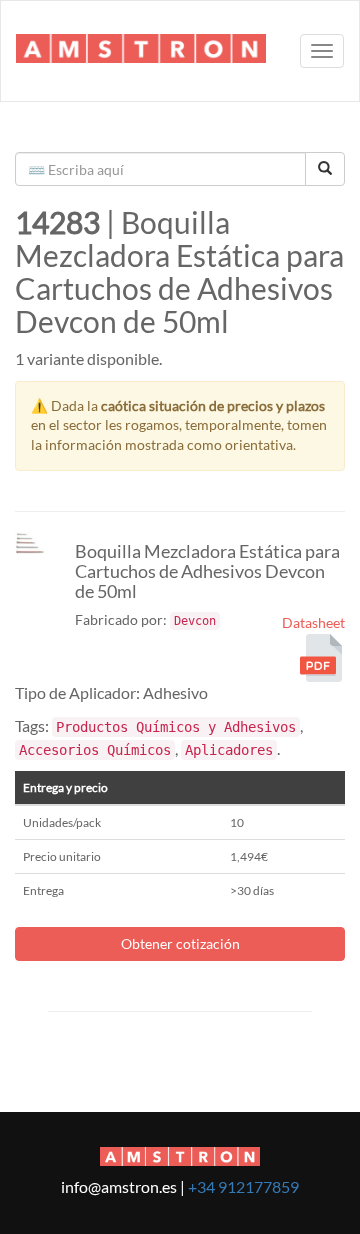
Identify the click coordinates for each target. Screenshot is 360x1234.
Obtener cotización (180, 943)
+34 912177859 (243, 1186)
